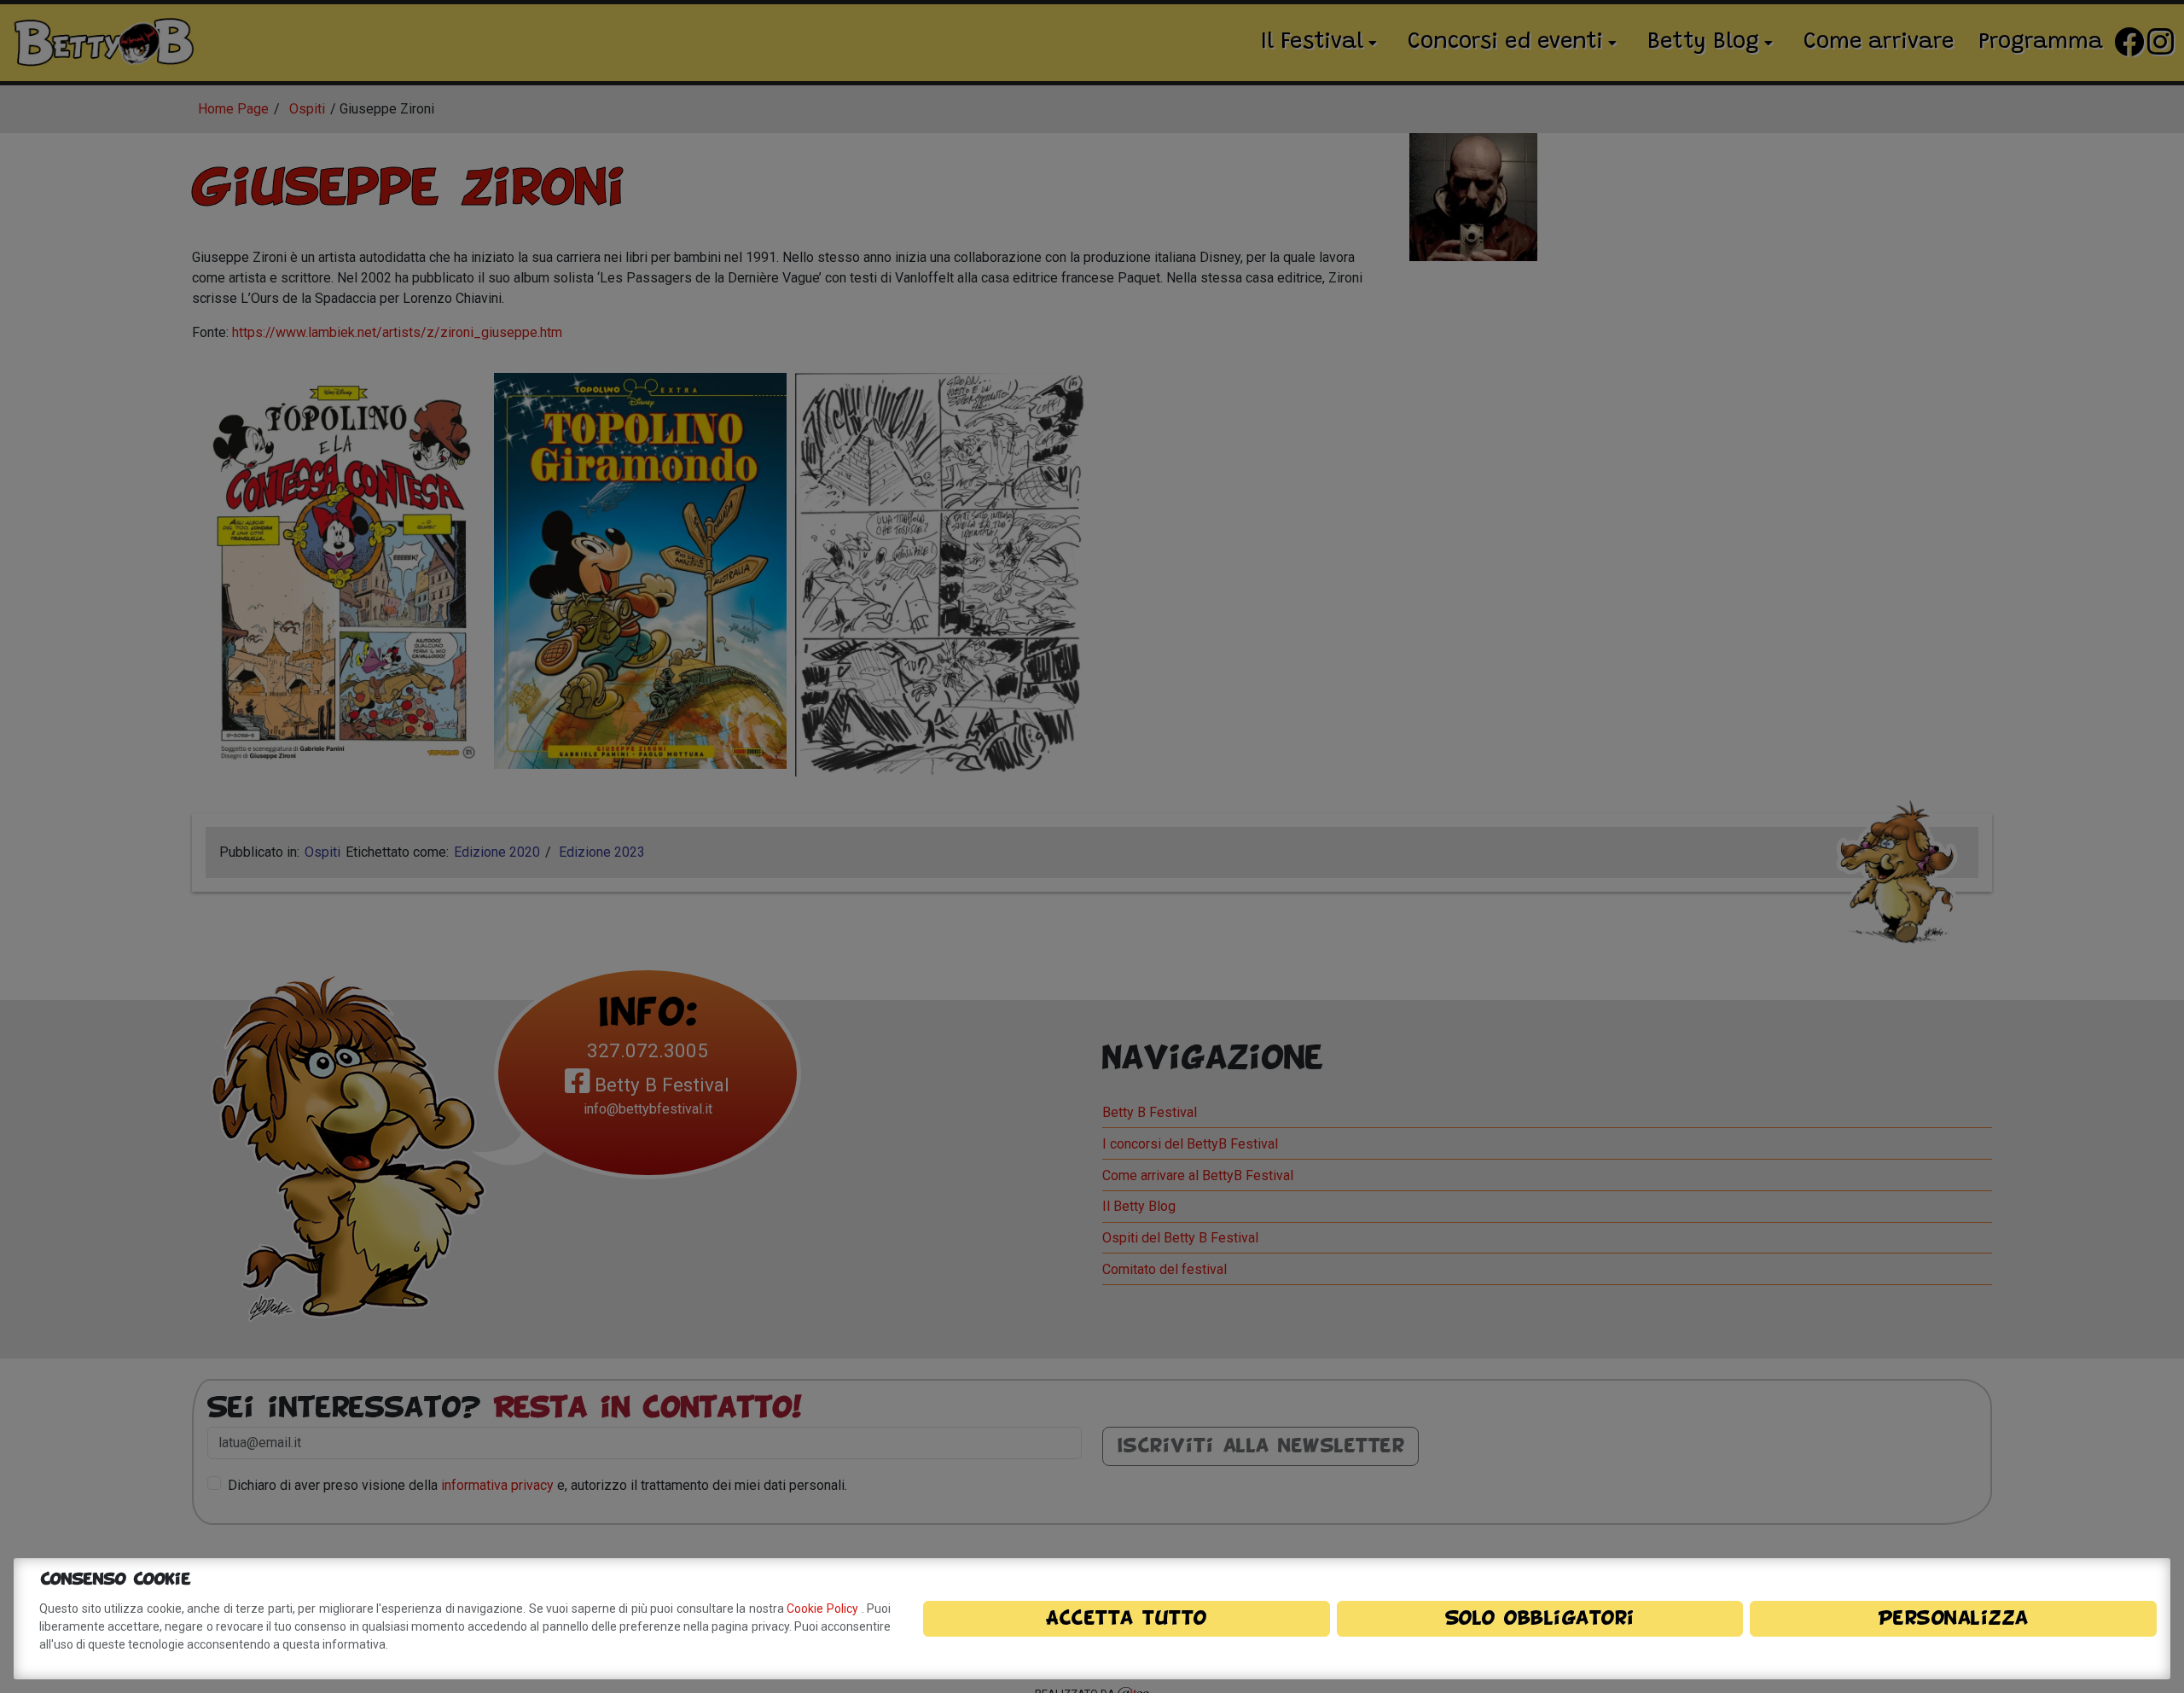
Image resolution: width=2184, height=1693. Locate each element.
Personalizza (1954, 1619)
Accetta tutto (1127, 1619)
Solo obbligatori (1540, 1619)
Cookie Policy (824, 1609)
